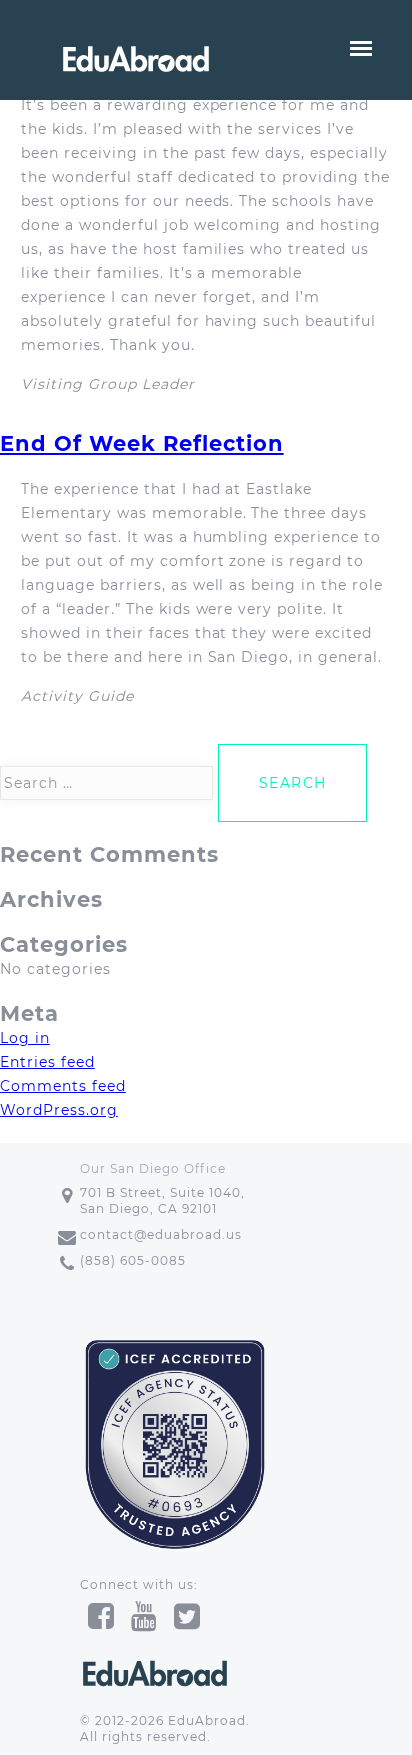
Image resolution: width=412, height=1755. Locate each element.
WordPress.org (59, 1110)
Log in (25, 1038)
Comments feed (63, 1086)
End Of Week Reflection (142, 443)
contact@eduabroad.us (161, 1234)
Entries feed (47, 1062)
